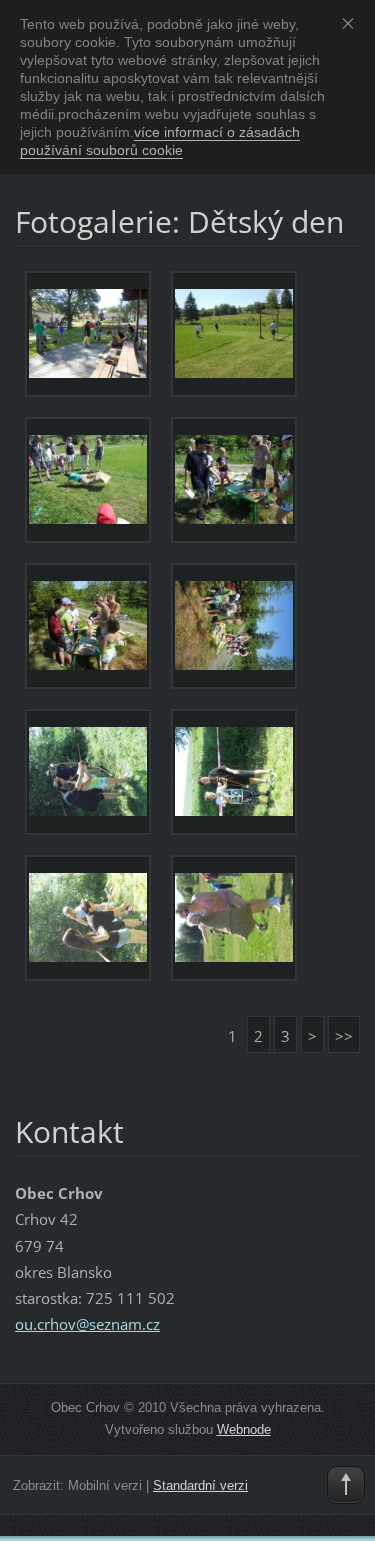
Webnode (244, 1429)
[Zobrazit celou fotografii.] (88, 334)
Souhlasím (352, 23)
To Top (346, 1485)
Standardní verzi (200, 1485)
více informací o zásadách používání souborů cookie (160, 141)
